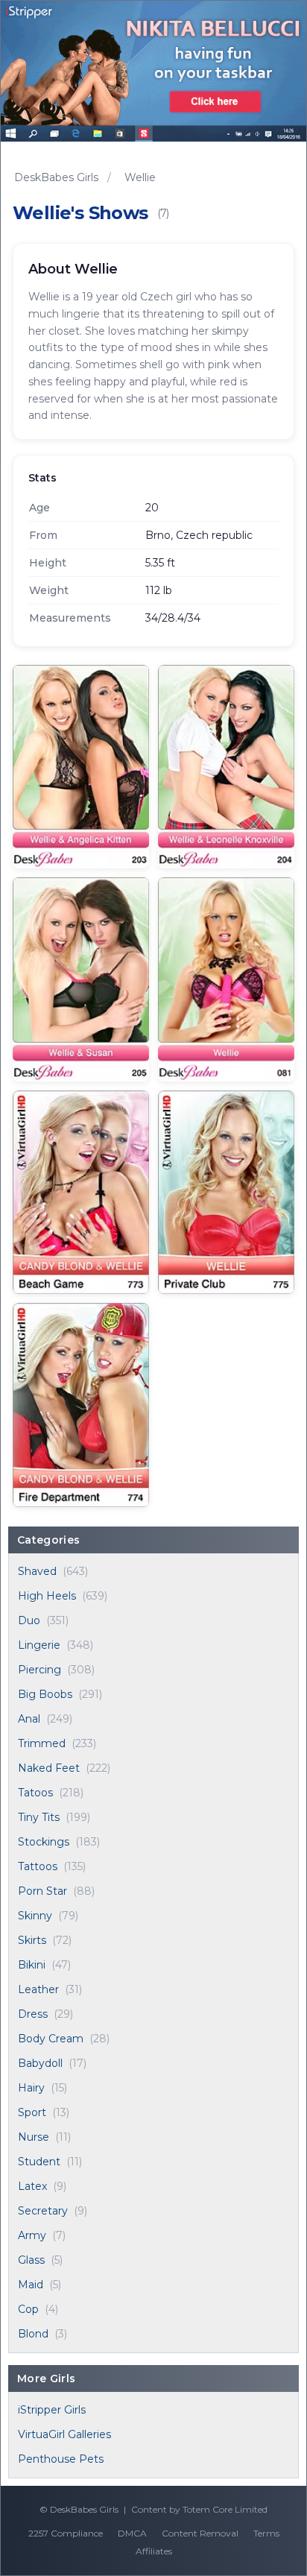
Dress (33, 2014)
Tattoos (38, 1866)
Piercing (39, 1670)
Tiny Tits (39, 1817)
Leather (38, 1989)
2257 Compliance (66, 2533)
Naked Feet (49, 1768)
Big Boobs (45, 1694)
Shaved (37, 1571)
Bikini (32, 1965)
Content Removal (200, 2533)
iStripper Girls (52, 2410)
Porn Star (42, 1891)
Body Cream (51, 2039)
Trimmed (42, 1743)
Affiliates (154, 2551)
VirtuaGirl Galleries (64, 2434)
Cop (28, 2309)
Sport (32, 2112)
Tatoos (35, 1793)
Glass (31, 2260)
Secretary (43, 2211)
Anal (29, 1719)
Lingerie (39, 1645)
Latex (32, 2186)
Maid (31, 2285)
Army (32, 2235)
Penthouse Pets (61, 2459)
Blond (33, 2334)
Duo (29, 1620)
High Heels (47, 1596)
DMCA (132, 2533)
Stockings (44, 1842)
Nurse (34, 2137)
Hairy (31, 2088)
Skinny (35, 1916)
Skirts (32, 1940)
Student (39, 2162)
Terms (266, 2533)
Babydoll (40, 2063)
